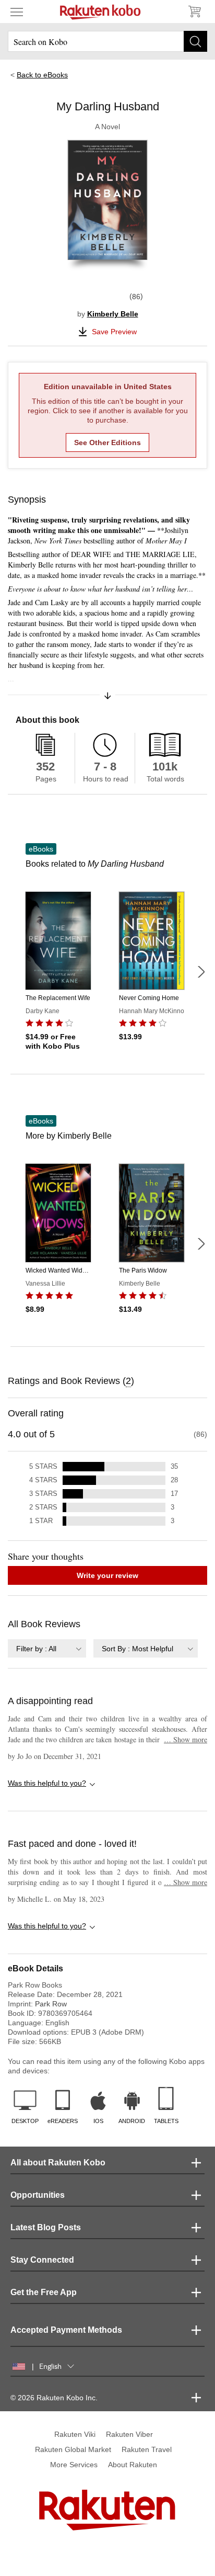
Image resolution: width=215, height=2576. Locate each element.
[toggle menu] (17, 12)
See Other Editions (107, 442)
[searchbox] (107, 41)
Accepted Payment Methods (66, 2330)
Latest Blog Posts (46, 2227)
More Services (74, 2465)
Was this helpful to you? (47, 1783)
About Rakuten (133, 2465)
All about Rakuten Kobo (58, 2163)
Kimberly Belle (113, 314)
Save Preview (114, 332)
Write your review (107, 1575)
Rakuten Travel (147, 2449)
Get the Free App (44, 2292)
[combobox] (47, 1648)
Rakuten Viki (75, 2434)
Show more (186, 1739)
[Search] (195, 41)
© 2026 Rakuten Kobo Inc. (54, 2398)
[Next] (201, 972)
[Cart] (194, 12)
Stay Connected (42, 2260)
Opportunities (38, 2195)
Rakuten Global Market (73, 2449)
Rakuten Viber (129, 2434)
